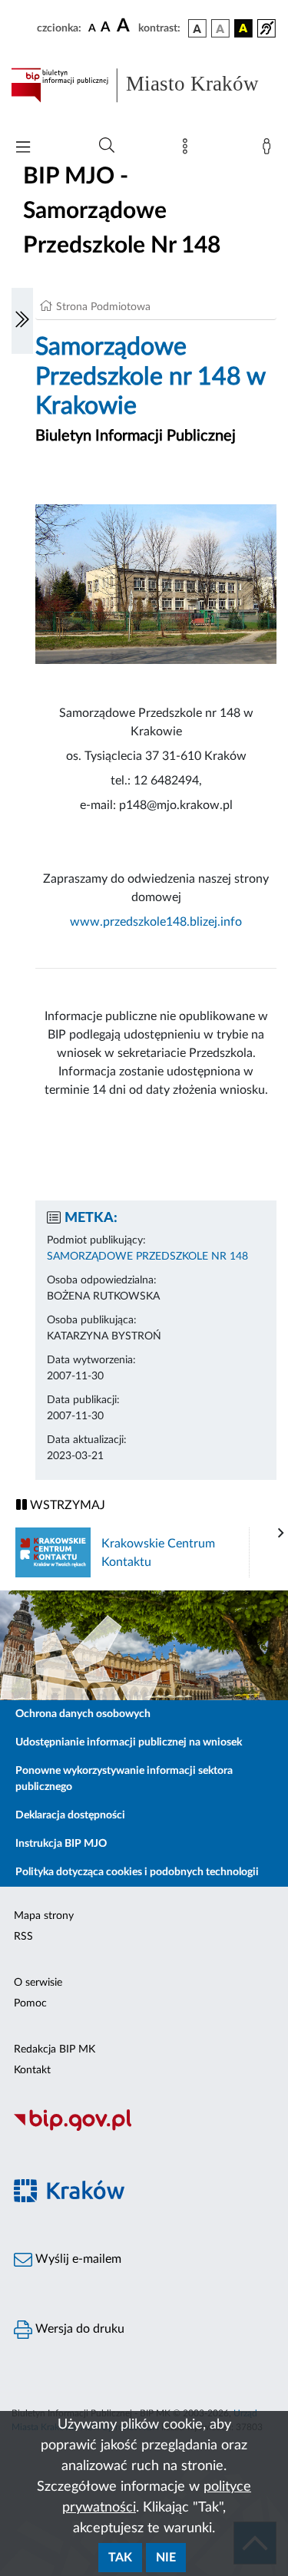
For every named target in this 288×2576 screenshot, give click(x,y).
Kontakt (32, 2070)
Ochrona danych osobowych (83, 1714)
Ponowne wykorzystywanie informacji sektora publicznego (124, 1779)
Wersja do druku (78, 2329)
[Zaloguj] (270, 150)
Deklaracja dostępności (70, 1815)
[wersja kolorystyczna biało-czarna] (220, 28)
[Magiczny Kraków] (144, 2200)
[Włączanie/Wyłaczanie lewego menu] (22, 321)
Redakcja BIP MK (55, 2049)
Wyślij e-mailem (77, 2259)
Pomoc (30, 2003)
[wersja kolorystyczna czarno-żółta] (243, 28)
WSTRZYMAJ (66, 1505)
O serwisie (38, 1983)
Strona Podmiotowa (103, 307)
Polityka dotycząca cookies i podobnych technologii (137, 1872)
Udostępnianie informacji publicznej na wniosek (129, 1742)
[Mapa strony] (188, 150)
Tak (120, 2558)
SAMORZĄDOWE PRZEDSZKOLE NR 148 (147, 1257)
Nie (166, 2558)
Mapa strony (44, 1916)
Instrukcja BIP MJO (61, 1844)
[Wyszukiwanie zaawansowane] (107, 146)
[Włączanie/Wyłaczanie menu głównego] (23, 149)
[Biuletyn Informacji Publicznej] (144, 2129)
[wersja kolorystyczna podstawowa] (197, 28)
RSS (23, 1937)
